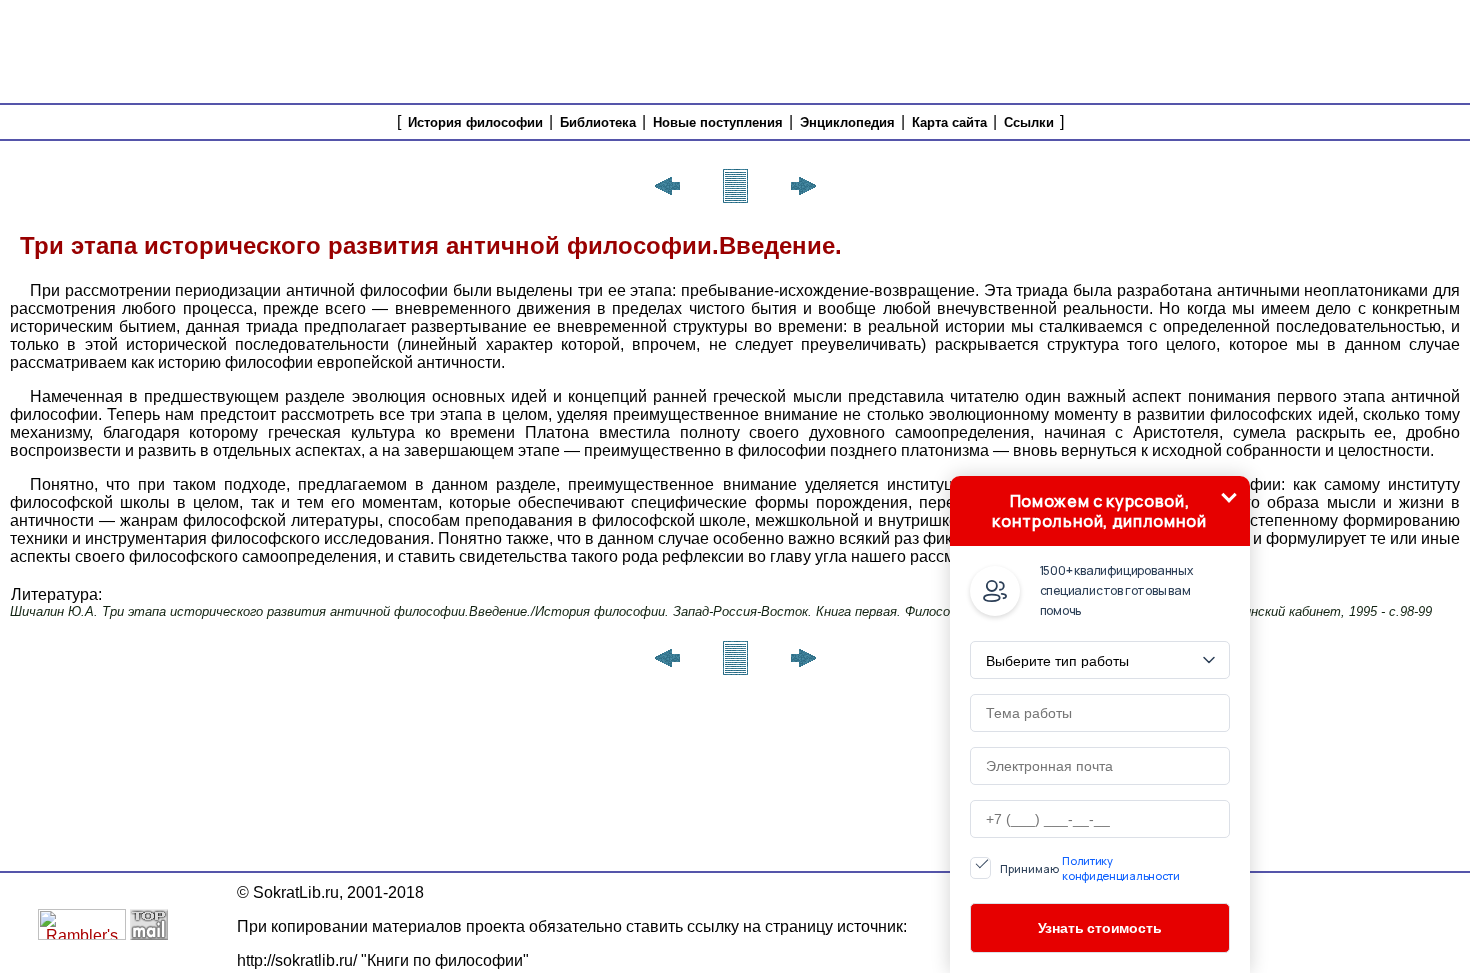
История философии (475, 122)
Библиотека (598, 122)
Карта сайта (949, 122)
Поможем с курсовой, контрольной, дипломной (1099, 511)
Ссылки (1029, 122)
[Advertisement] (1101, 50)
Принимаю (1090, 868)
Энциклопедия (847, 122)
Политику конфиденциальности (1121, 868)
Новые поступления (718, 122)
